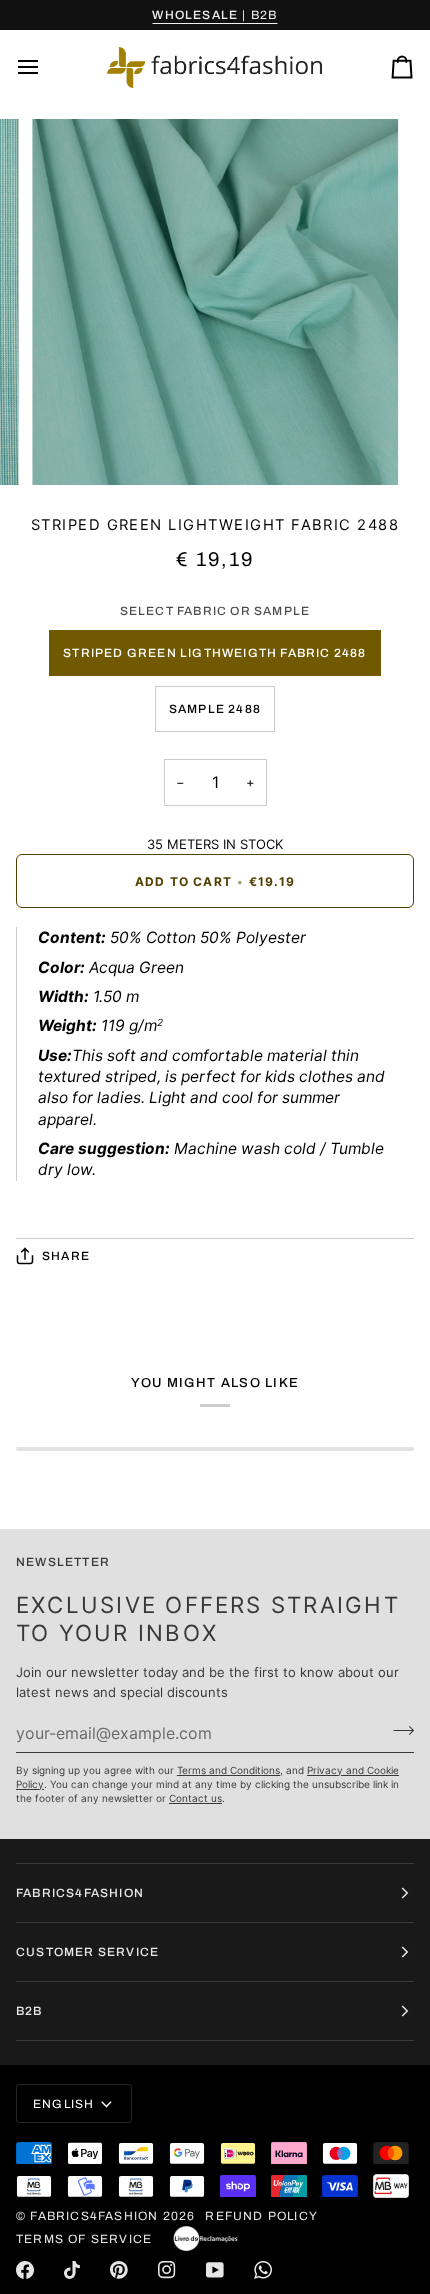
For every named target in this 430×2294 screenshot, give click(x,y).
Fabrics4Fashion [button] (80, 1893)
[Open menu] (46, 67)
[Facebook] (25, 2270)
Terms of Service (84, 2239)
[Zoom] (69, 447)
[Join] (397, 1730)
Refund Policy (261, 2216)
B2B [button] (29, 2011)
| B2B (214, 15)
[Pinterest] (119, 2270)
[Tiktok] (72, 2270)
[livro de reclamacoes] (205, 2239)
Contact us (195, 1798)
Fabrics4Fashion (94, 2216)
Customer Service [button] (87, 1952)
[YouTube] (215, 2270)
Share (66, 1256)
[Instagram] (167, 2270)
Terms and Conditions (228, 1770)
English (63, 2104)
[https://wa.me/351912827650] (263, 2270)
